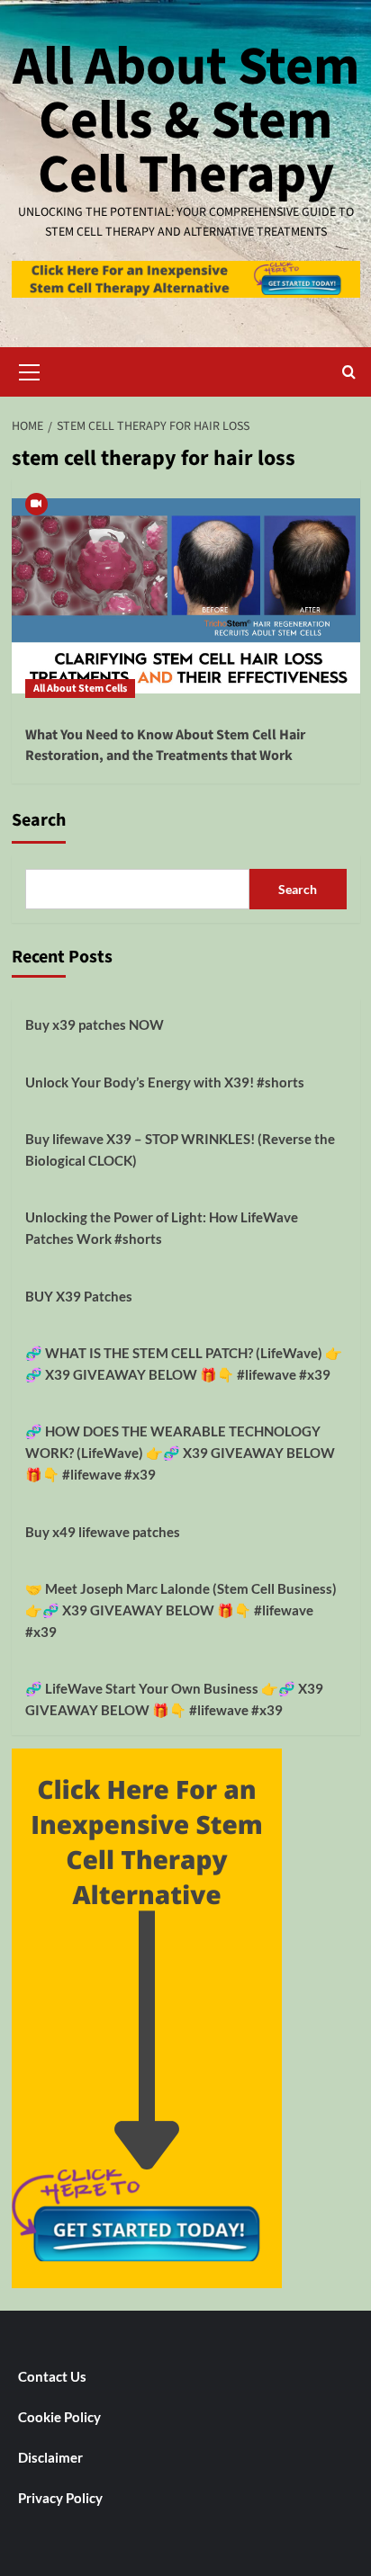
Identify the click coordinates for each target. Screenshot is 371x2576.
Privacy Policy (60, 2498)
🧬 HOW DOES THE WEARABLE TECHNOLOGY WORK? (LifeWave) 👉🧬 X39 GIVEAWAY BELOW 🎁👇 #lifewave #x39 (180, 1453)
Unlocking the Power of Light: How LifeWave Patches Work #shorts (162, 1228)
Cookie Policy (59, 2417)
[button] (30, 370)
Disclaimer (50, 2457)
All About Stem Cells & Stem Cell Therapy (186, 121)
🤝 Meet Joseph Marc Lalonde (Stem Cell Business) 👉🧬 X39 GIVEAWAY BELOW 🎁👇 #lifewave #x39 (181, 1610)
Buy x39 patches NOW (95, 1024)
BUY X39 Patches (79, 1296)
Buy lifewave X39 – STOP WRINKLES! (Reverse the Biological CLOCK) (180, 1149)
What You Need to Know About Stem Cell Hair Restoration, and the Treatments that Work (165, 745)
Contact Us (52, 2376)
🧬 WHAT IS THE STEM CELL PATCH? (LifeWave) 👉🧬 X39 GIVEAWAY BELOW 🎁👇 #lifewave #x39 (184, 1364)
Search (39, 820)
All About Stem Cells (80, 689)
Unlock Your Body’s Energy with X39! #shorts (165, 1082)
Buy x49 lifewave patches (103, 1532)
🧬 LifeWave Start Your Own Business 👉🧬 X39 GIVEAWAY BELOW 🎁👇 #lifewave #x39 (174, 1699)
